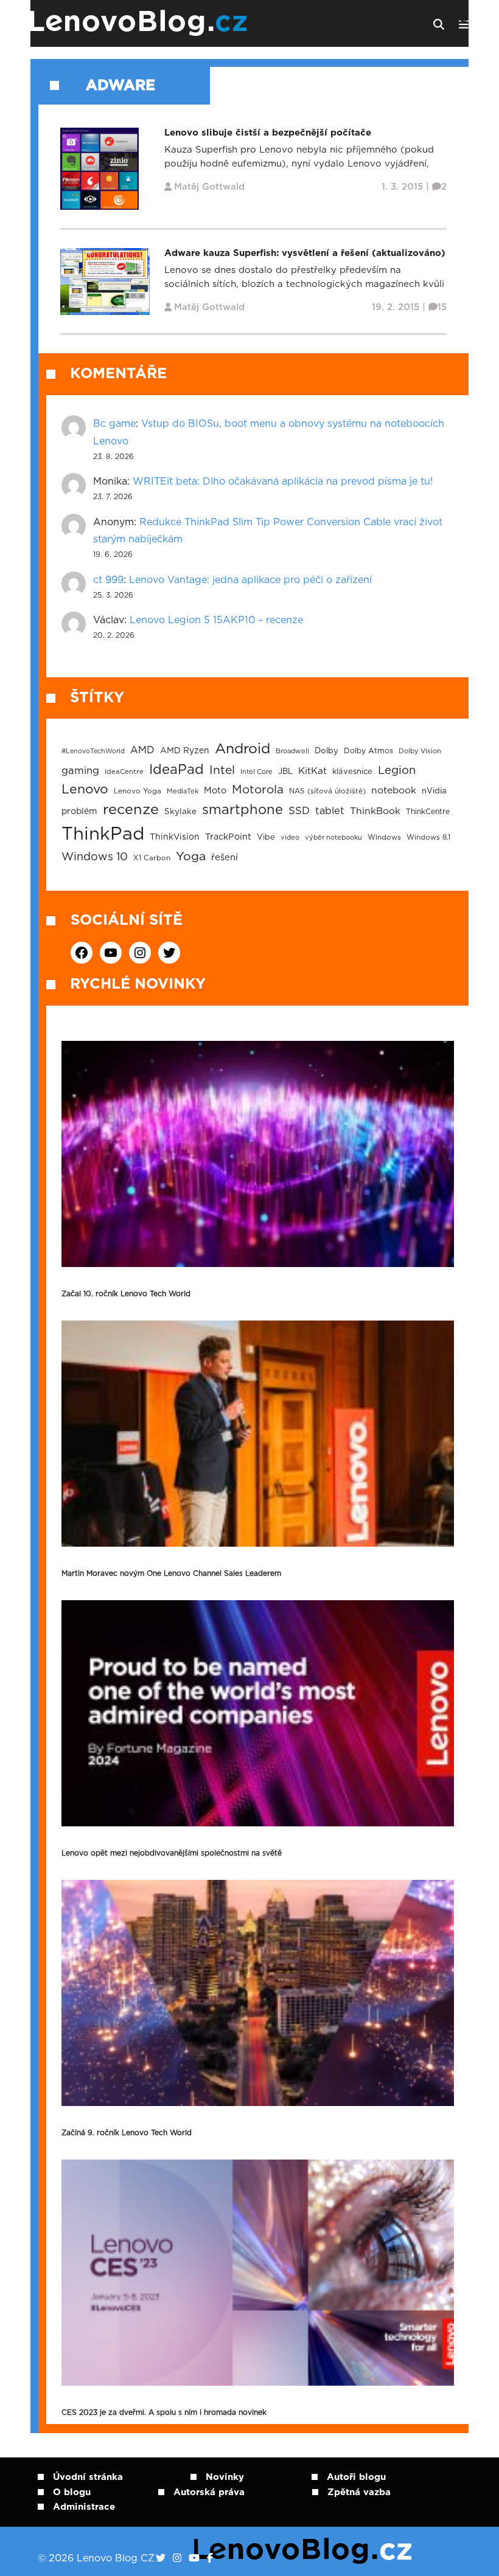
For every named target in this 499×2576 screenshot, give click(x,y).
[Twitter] (161, 2558)
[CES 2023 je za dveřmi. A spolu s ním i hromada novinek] (258, 2273)
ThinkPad (103, 834)
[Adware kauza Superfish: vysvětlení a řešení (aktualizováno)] (105, 281)
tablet (330, 811)
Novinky (225, 2477)
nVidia (434, 791)
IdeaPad (176, 770)
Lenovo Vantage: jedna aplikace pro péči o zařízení (250, 580)
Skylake (180, 812)
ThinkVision (175, 837)
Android (243, 749)
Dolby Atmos (368, 751)
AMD (142, 750)
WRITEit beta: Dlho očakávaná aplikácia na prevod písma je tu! (283, 482)
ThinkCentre (428, 812)
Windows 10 (95, 857)
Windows (384, 837)
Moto (215, 791)
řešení (225, 858)
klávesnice (352, 772)
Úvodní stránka (88, 2477)
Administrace (84, 2507)
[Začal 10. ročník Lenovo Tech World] (258, 1154)
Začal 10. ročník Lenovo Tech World (126, 1294)
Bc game (114, 424)
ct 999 (108, 580)
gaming (80, 771)
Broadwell (292, 751)
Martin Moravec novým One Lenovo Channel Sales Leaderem (171, 1573)
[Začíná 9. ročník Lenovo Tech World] (258, 1993)
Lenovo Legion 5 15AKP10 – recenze (216, 620)
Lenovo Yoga (138, 791)
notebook (394, 791)
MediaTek (183, 791)
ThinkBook (375, 811)
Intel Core (256, 772)
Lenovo (85, 789)
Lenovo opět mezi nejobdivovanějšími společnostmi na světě (172, 1853)
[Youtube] (194, 2558)
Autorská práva (209, 2492)
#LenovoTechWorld (93, 751)
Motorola (258, 790)
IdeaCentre (124, 772)
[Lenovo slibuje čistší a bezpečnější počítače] (99, 168)
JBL (285, 772)
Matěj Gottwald (209, 187)
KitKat (312, 771)
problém (79, 812)
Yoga (191, 857)
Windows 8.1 (428, 837)
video (290, 837)
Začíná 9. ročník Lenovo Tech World (127, 2133)
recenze (131, 810)
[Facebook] (210, 2558)
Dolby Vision (420, 751)
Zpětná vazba (359, 2492)
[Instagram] (177, 2558)
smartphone (243, 810)
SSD (299, 811)
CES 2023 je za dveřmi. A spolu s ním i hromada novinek (164, 2412)
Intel (222, 771)
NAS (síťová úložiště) (327, 791)
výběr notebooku (333, 837)
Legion (397, 771)
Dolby (326, 751)
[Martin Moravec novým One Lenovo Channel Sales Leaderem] (258, 1434)
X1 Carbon (152, 858)
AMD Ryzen (185, 751)
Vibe (266, 837)
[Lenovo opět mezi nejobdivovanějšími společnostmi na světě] (258, 1713)
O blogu (72, 2492)
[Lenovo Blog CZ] (174, 23)
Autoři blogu (356, 2477)
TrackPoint (228, 837)
